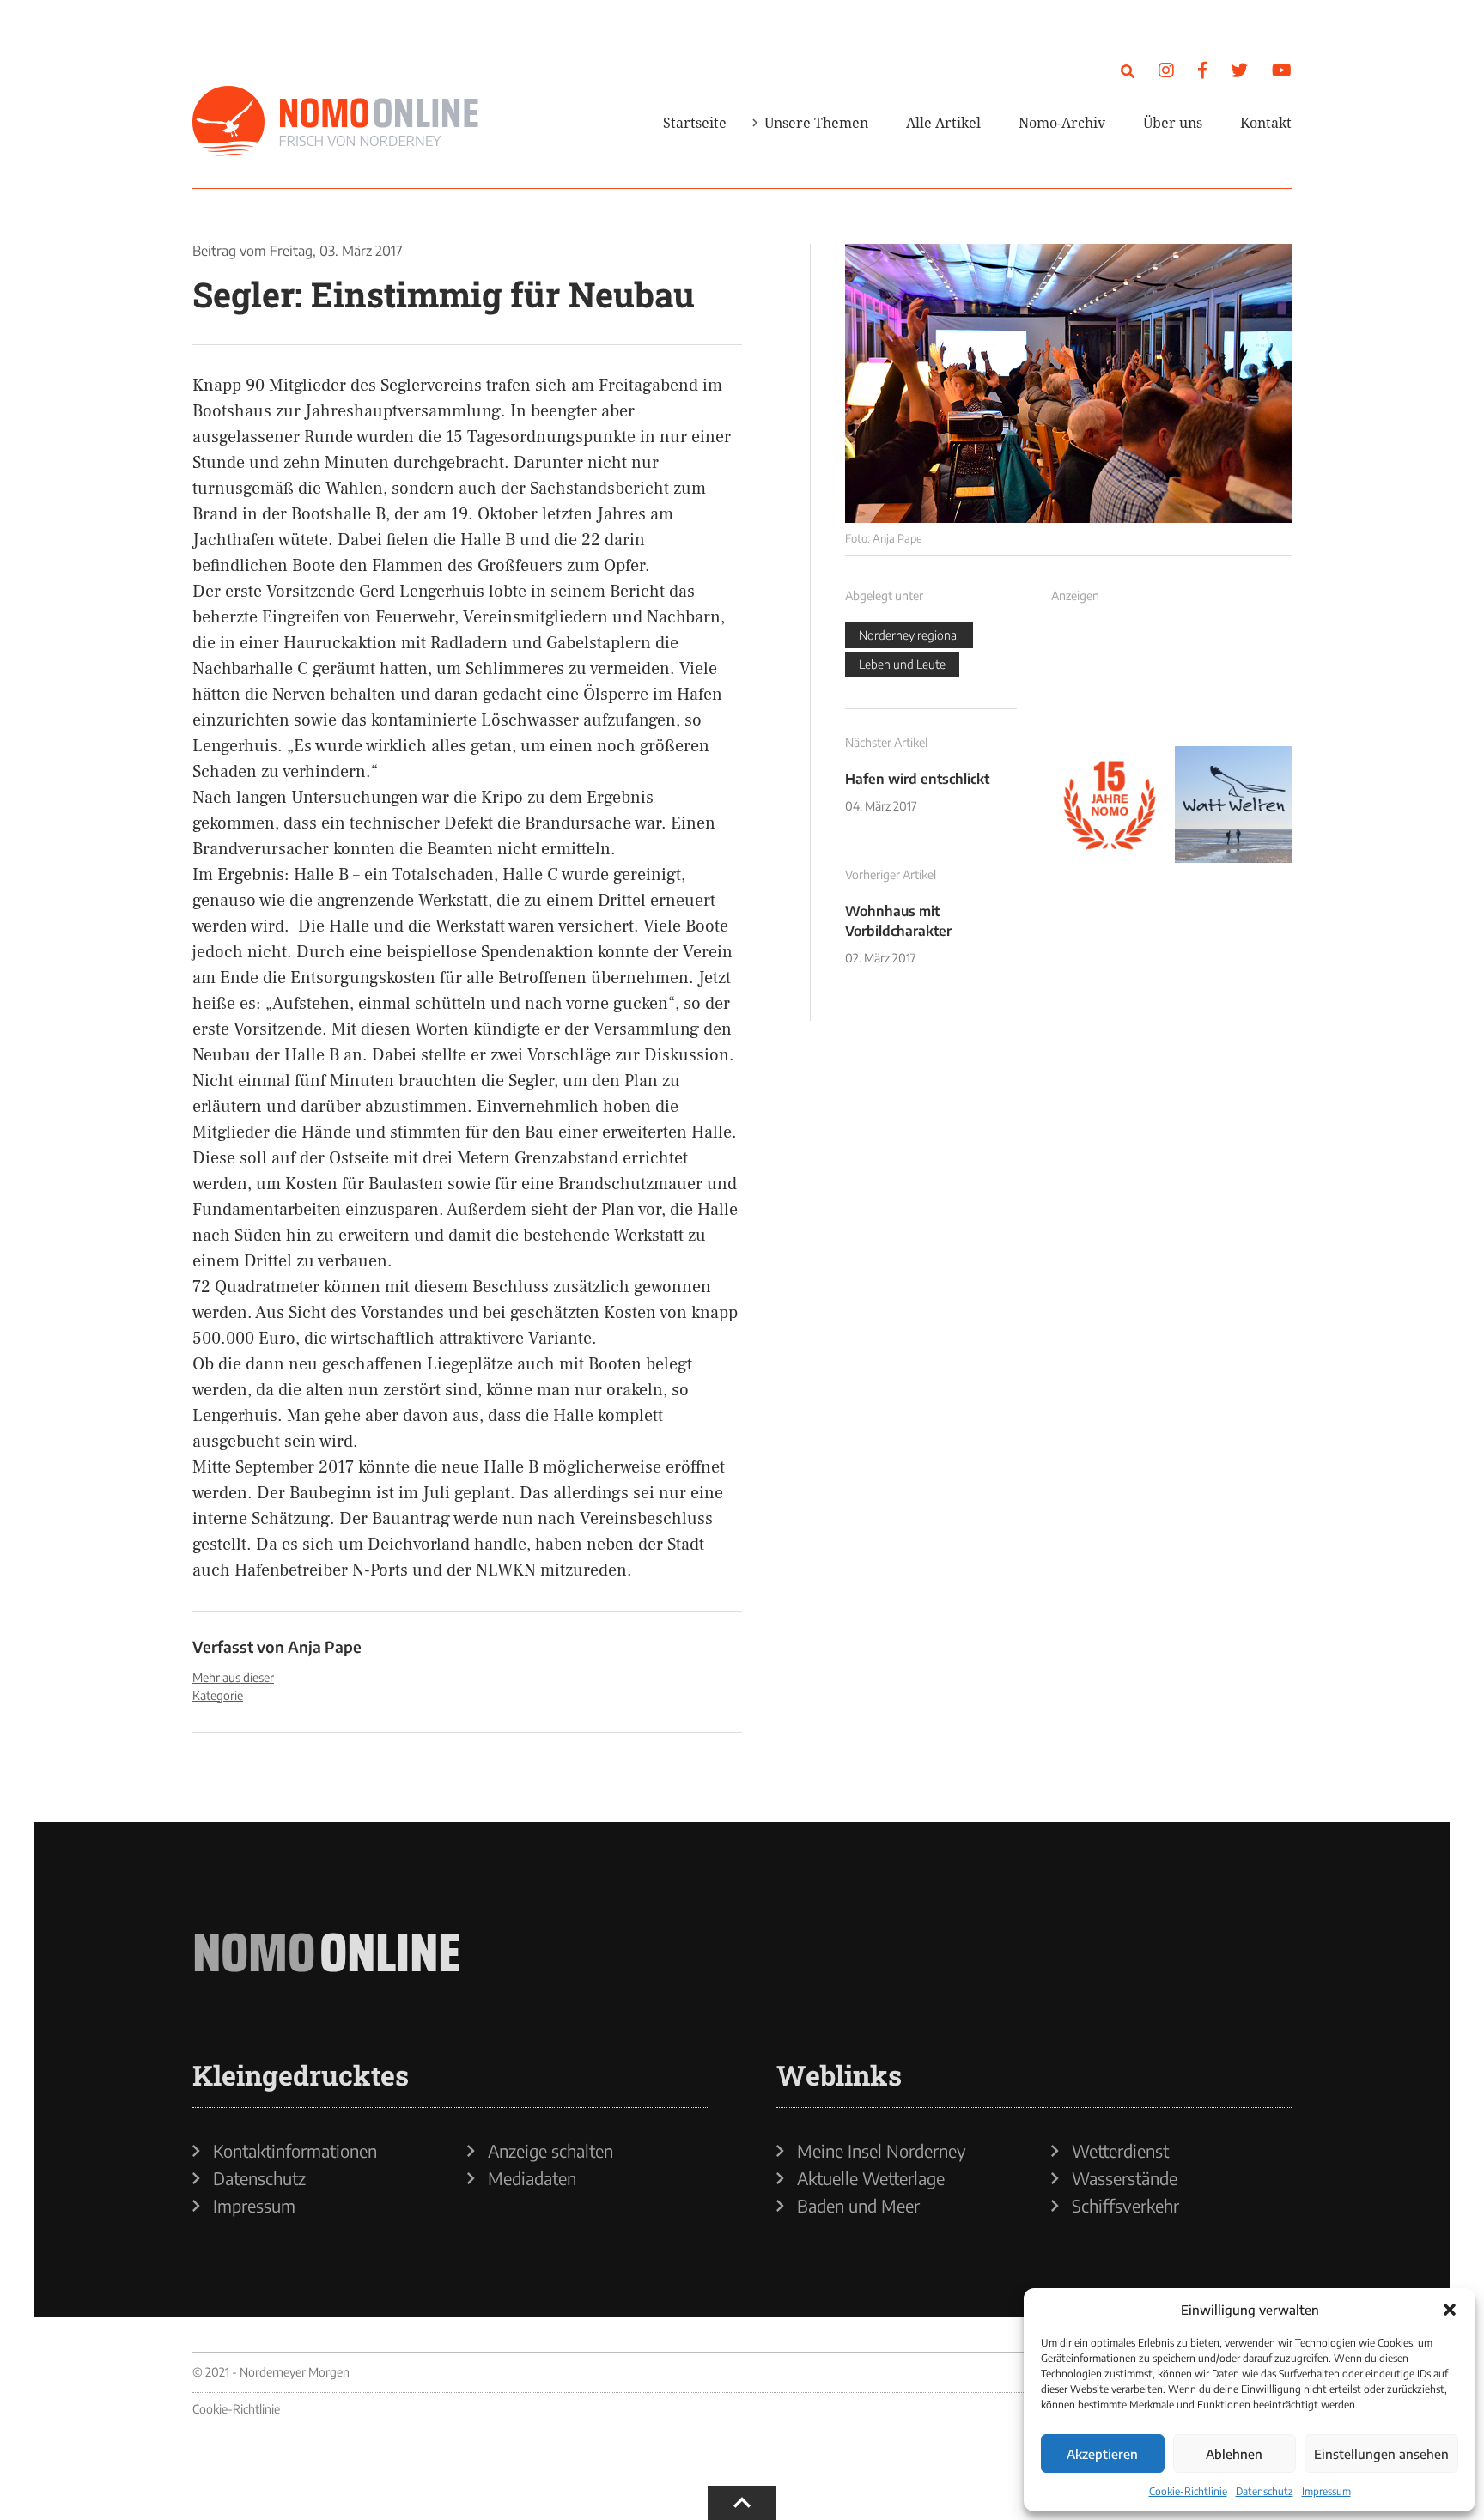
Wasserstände (1125, 2178)
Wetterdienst (1120, 2151)
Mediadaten (532, 2178)
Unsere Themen (816, 123)
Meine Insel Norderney (882, 2151)
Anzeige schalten (550, 2151)
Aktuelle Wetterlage (871, 2178)
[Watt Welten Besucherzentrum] (1233, 805)
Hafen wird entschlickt (917, 779)
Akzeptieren (1102, 2454)
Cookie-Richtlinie (1188, 2491)
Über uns (1173, 123)
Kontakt (1266, 123)
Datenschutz (1265, 2491)
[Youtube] (1282, 69)
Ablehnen (1234, 2454)
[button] (1450, 2310)
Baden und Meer (858, 2206)
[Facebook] (1202, 69)
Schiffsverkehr (1125, 2206)
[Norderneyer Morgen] (336, 122)
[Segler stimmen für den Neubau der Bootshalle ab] (1068, 383)
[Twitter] (1239, 69)
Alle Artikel (943, 123)
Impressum (1326, 2491)
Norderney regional (909, 635)
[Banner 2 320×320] (1233, 681)
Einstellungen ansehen (1381, 2454)
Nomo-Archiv (1062, 123)
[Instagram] (1166, 69)
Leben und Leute (902, 664)
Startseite (695, 123)
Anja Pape (325, 1646)
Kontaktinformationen (295, 2151)
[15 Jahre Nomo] (1110, 805)
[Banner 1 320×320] (1110, 681)
